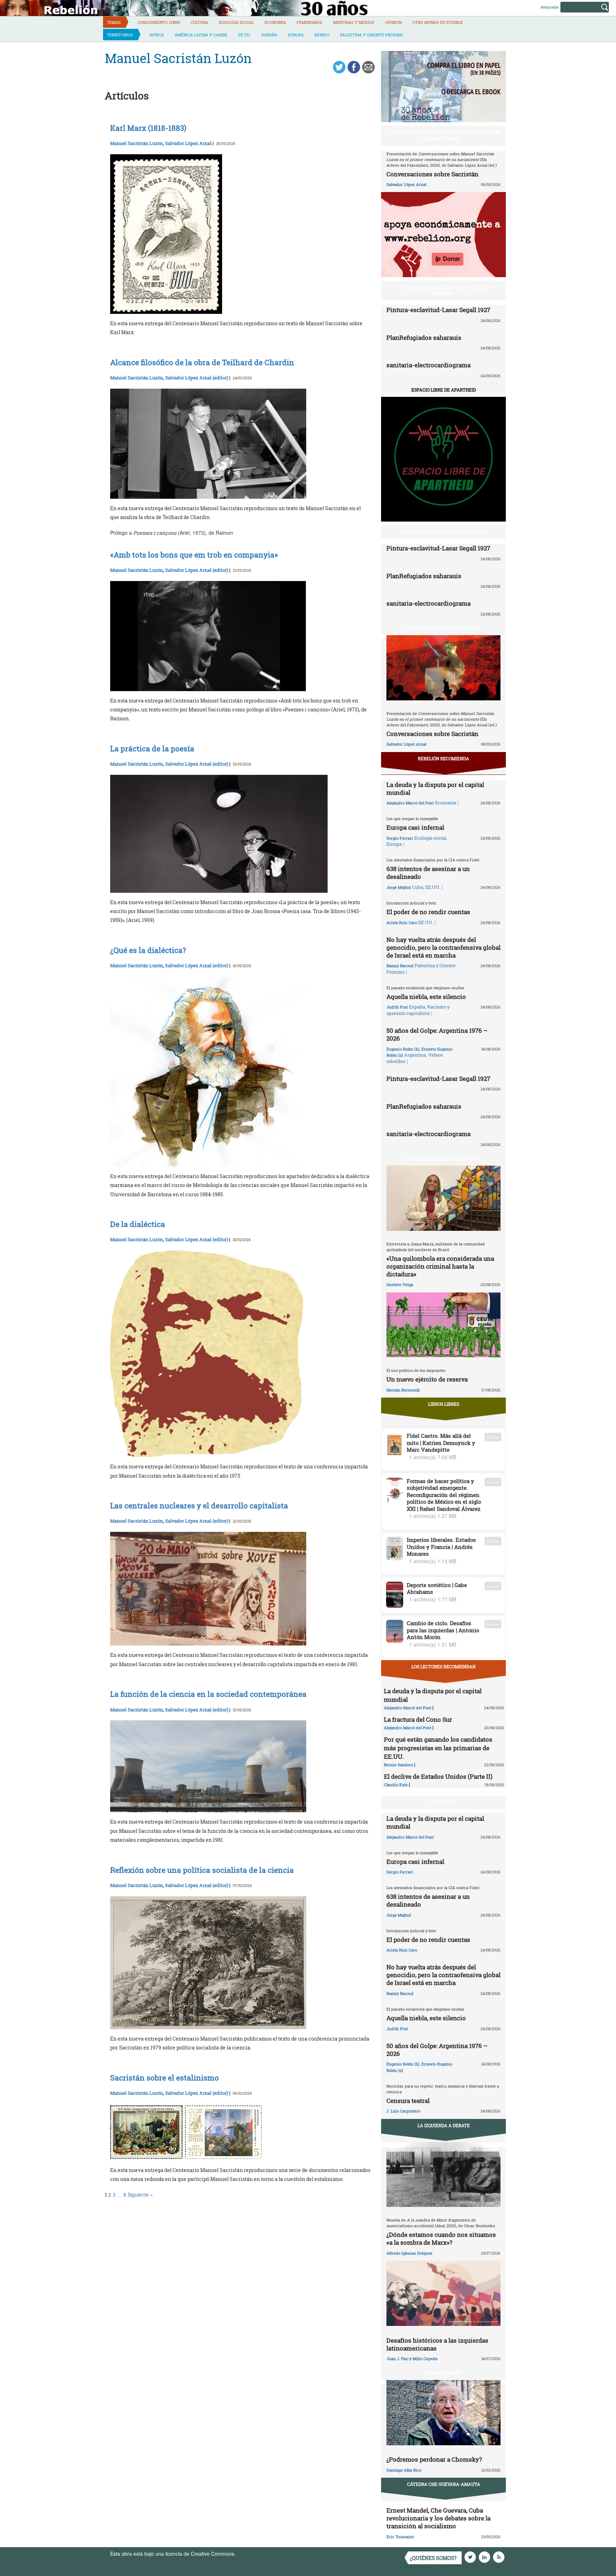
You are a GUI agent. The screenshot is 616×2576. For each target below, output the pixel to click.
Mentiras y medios (354, 22)
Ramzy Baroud (400, 966)
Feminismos (309, 22)
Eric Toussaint (400, 2537)
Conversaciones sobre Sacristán (432, 174)
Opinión (393, 22)
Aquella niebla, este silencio (426, 997)
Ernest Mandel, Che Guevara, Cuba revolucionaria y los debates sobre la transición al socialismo (438, 2518)
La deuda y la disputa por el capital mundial (435, 789)
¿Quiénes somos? (433, 2558)
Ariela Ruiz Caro (402, 922)
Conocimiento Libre (159, 22)
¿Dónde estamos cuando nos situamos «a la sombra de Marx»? (441, 2238)
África (157, 35)
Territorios (120, 35)
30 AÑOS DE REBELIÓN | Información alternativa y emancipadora (445, 135)
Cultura (199, 22)
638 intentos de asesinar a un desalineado (428, 873)
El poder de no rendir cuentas (428, 912)
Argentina (415, 1055)
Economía (275, 22)
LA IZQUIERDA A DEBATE (444, 2125)
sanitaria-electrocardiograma (428, 365)
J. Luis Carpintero (403, 2111)
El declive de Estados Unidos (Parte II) (438, 1776)
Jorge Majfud (399, 887)
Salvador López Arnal (188, 143)
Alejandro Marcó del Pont (410, 803)
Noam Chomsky (443, 2373)
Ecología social (236, 22)
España (269, 35)
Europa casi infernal (415, 827)
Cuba (418, 887)
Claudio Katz (396, 1785)
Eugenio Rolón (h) (403, 1049)
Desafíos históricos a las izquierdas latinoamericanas (437, 2344)
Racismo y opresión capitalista (418, 1010)
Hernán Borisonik (403, 1390)
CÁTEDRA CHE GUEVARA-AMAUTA (444, 2484)
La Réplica (444, 1802)
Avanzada (550, 7)
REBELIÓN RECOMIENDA (443, 758)
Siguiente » (140, 2194)
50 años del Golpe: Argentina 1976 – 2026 (437, 1034)
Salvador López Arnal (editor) (197, 378)
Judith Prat (397, 1007)
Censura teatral (408, 2101)
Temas (114, 22)
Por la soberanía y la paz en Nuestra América (445, 290)
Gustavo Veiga (400, 1284)
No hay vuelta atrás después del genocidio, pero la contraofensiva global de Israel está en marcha (443, 947)
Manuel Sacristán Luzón (137, 143)
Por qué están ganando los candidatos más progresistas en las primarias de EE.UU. (438, 1748)
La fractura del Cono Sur (418, 1719)
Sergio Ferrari (400, 838)
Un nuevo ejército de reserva (427, 1379)
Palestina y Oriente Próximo (372, 35)
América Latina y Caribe (201, 35)
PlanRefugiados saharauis (424, 338)
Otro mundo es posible (438, 22)
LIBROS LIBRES (444, 1404)
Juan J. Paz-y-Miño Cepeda (412, 2359)
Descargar (493, 1437)
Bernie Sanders (399, 1765)
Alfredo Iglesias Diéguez (409, 2253)
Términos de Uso (256, 2554)
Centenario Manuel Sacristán (443, 628)
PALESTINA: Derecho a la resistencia (443, 532)
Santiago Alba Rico (404, 2470)
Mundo (322, 35)
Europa (296, 35)
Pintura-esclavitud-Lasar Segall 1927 (438, 310)
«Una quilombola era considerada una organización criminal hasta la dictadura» (440, 1266)
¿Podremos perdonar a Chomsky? (434, 2459)
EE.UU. (245, 35)
